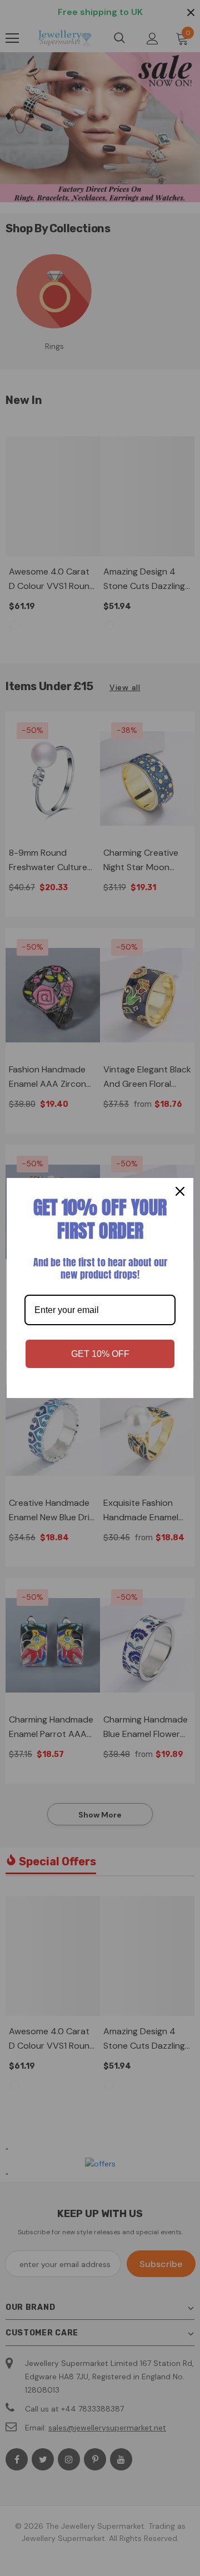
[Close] (180, 1191)
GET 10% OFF (100, 1354)
